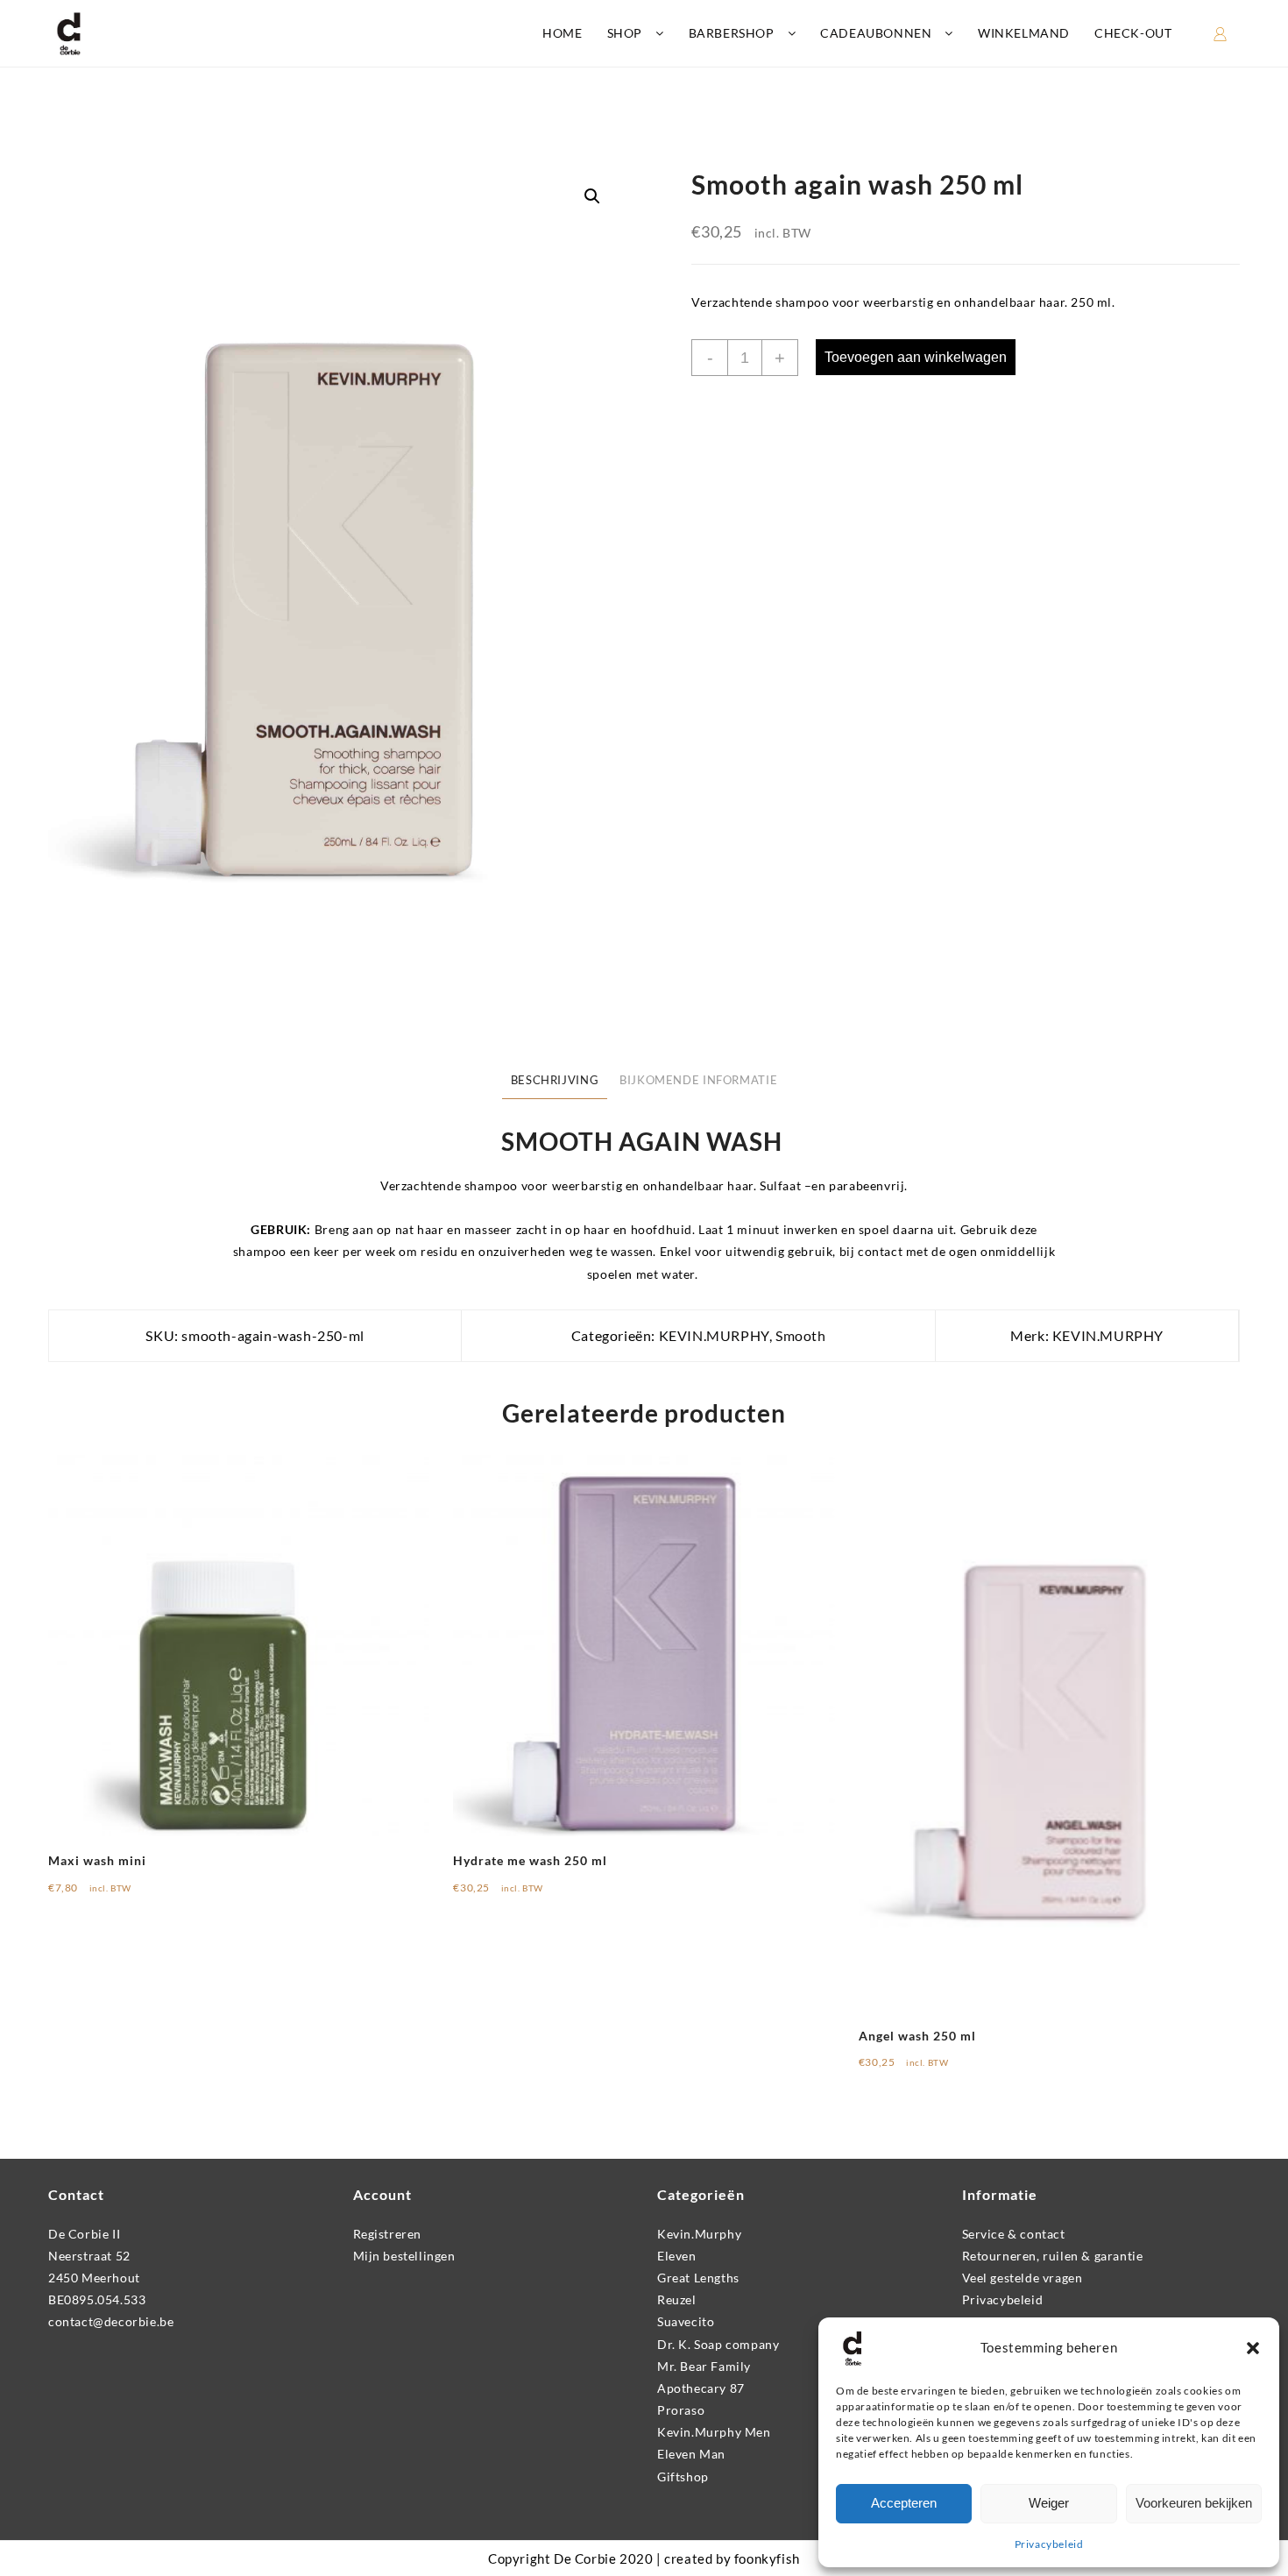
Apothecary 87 (701, 2388)
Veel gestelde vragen (1023, 2278)
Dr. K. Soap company (718, 2344)
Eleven (677, 2256)
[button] (1253, 2348)
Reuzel (677, 2299)
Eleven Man (691, 2454)
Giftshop (683, 2477)
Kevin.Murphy (699, 2234)
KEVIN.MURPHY (714, 1335)
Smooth (801, 1335)
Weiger (1049, 2503)
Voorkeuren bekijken (1194, 2503)
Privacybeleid (1049, 2544)
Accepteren (904, 2503)
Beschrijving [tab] (555, 1080)
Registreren (388, 2234)
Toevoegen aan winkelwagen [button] (146, 1894)
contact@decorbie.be (111, 2321)
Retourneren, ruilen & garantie (1053, 2256)
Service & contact (1014, 2234)
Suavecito (686, 2321)
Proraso (681, 2410)
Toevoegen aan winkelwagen (916, 357)
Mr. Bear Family (704, 2366)
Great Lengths (698, 2278)
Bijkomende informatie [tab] (698, 1080)
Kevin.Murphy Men (714, 2432)
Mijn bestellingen (404, 2256)
